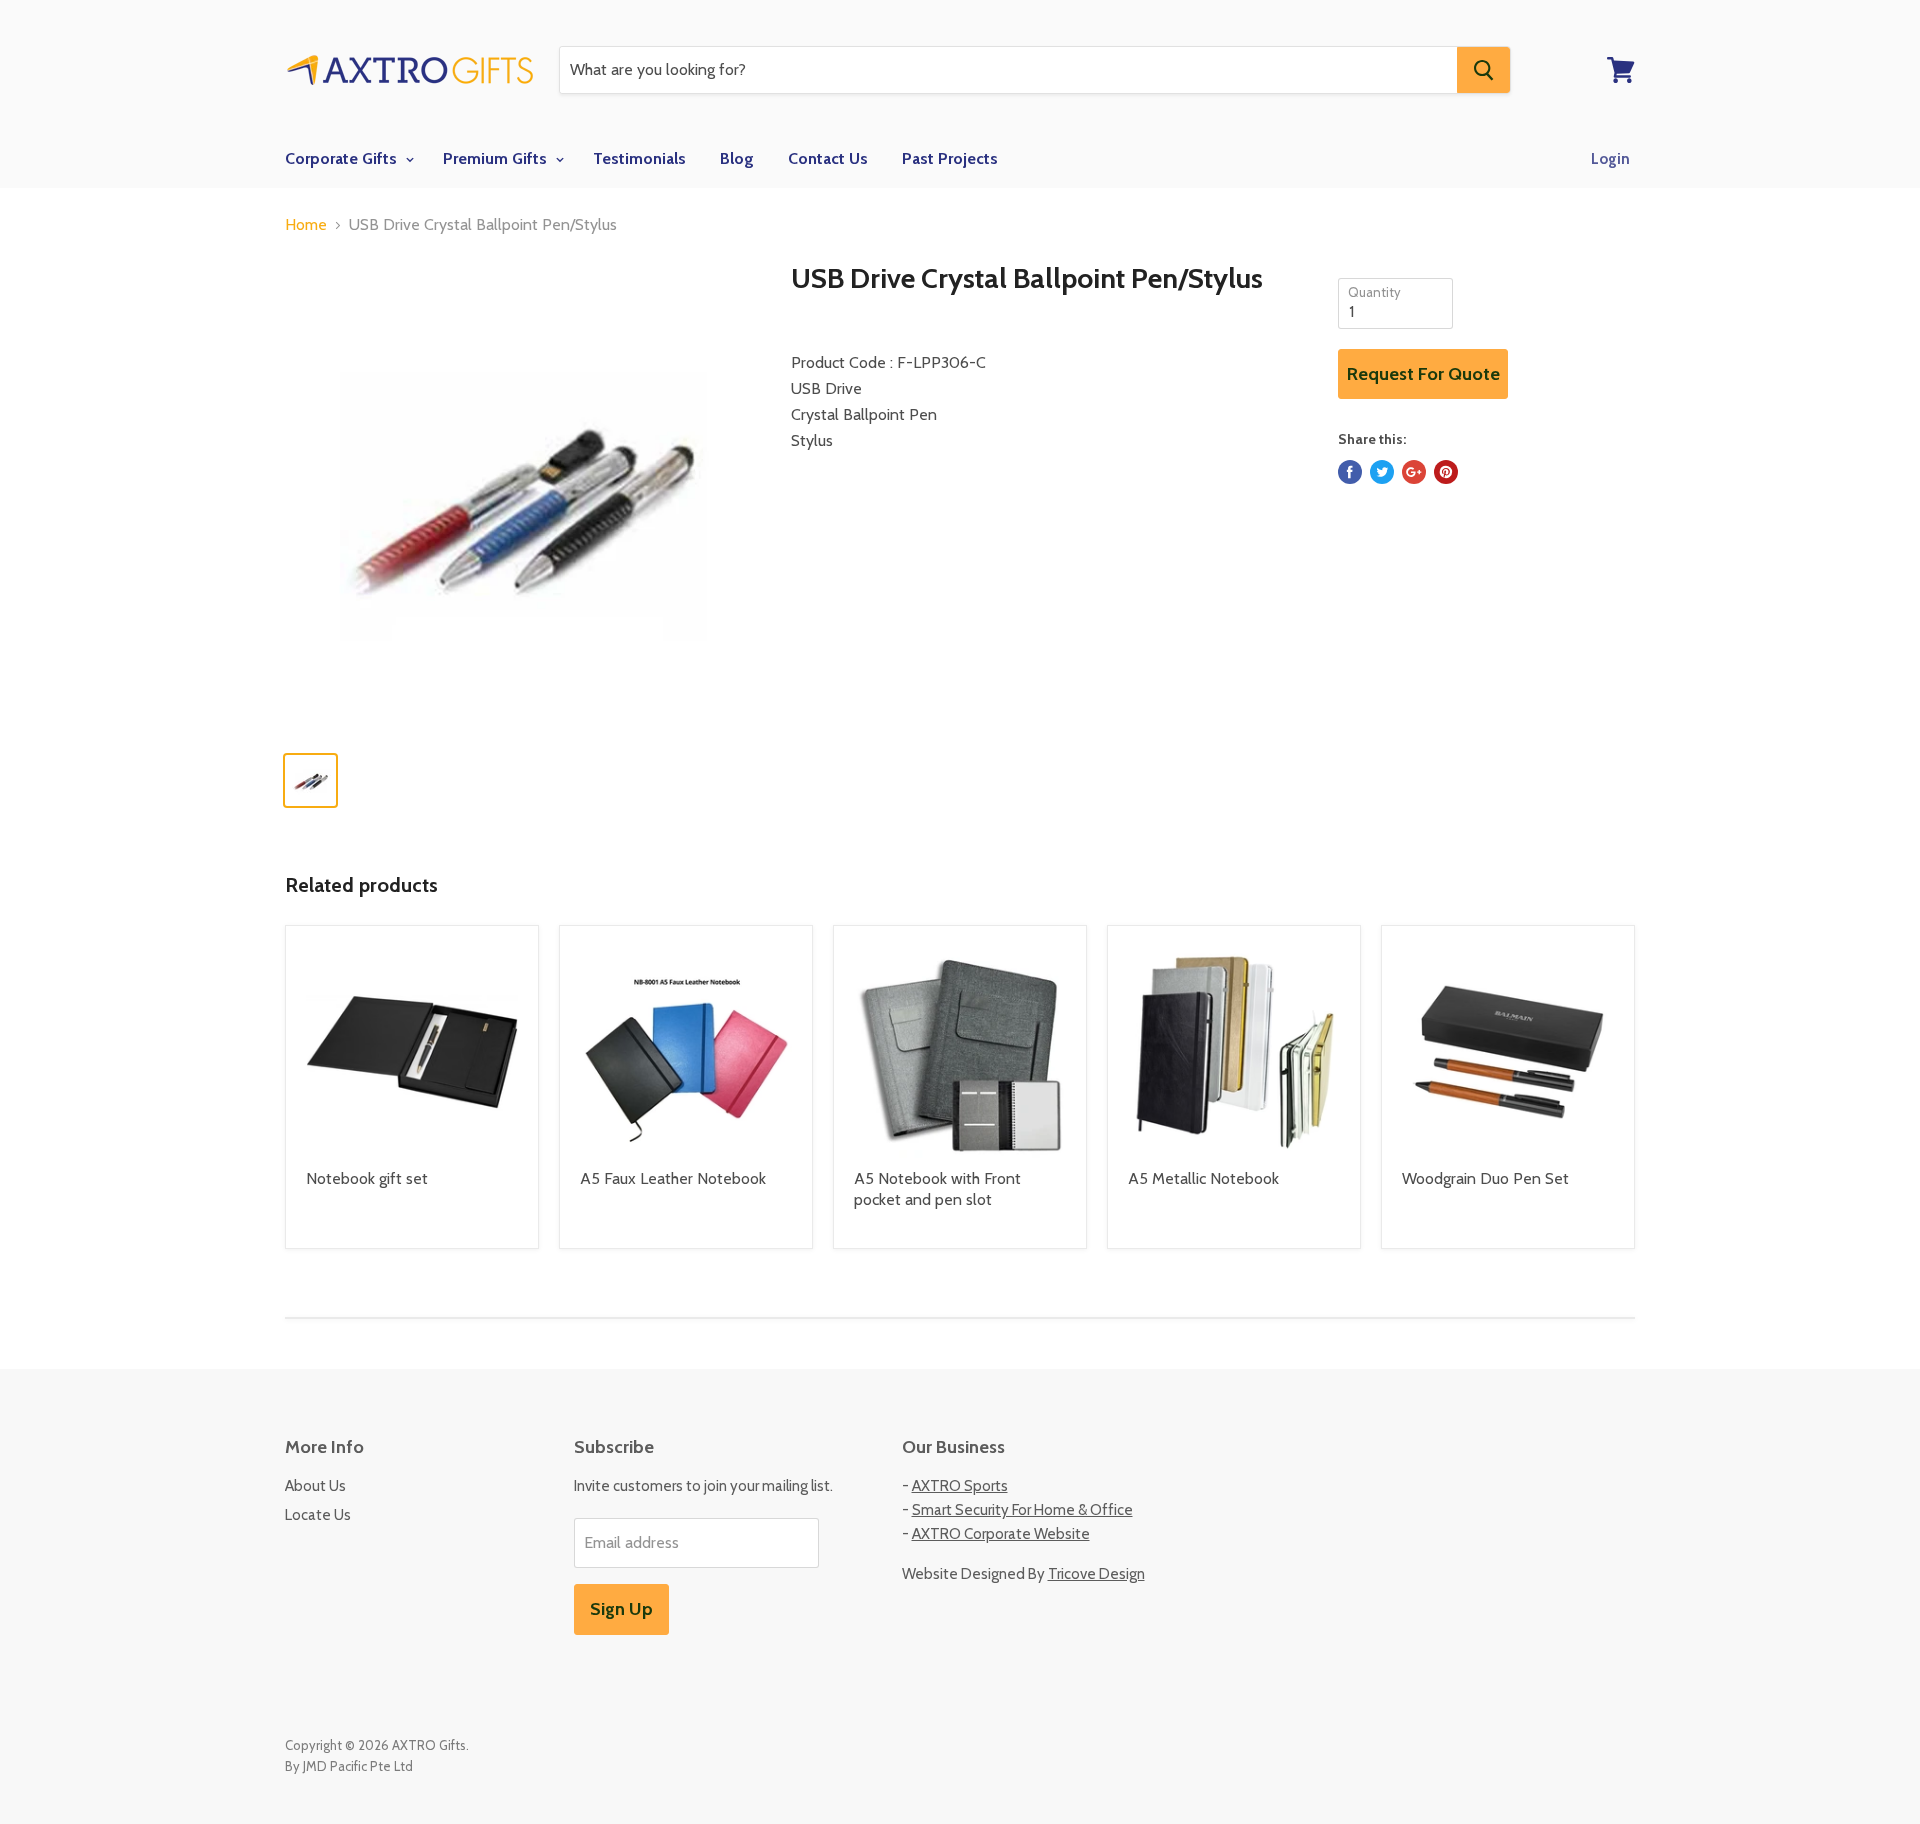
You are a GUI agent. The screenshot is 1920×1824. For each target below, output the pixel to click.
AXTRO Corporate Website (1001, 1534)
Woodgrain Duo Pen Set (1485, 1178)
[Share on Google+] (1414, 472)
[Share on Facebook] (1350, 472)
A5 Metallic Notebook (1203, 1178)
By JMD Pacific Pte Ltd (349, 1766)
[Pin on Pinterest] (1446, 472)
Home (306, 225)
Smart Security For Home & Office (1022, 1510)
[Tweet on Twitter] (1382, 472)
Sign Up (621, 1609)
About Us (315, 1486)
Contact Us (828, 158)
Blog (737, 158)
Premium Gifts (497, 158)
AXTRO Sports (960, 1486)
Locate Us (318, 1515)
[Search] (1483, 70)
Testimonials (639, 158)
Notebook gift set (367, 1178)
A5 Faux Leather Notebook (673, 1178)
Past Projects (950, 158)
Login (1610, 159)
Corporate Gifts (343, 158)
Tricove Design (1096, 1574)
